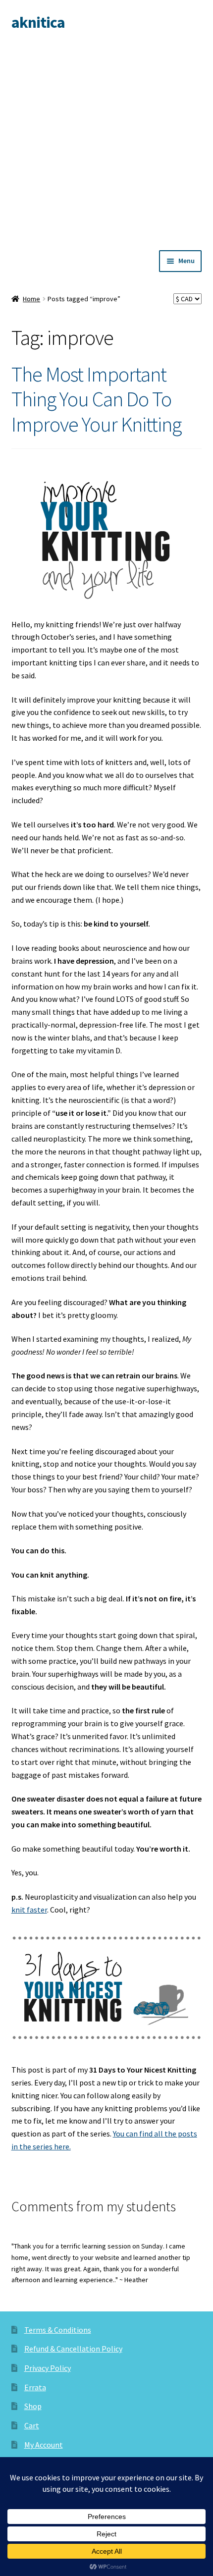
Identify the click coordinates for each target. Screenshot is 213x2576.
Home (31, 299)
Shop (33, 2406)
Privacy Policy (48, 2368)
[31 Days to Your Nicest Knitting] (107, 1990)
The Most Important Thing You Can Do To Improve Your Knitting (96, 399)
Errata (35, 2387)
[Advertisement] (106, 139)
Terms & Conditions (58, 2330)
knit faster (29, 1910)
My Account (44, 2445)
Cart (32, 2425)
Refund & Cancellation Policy (73, 2349)
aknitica (38, 22)
